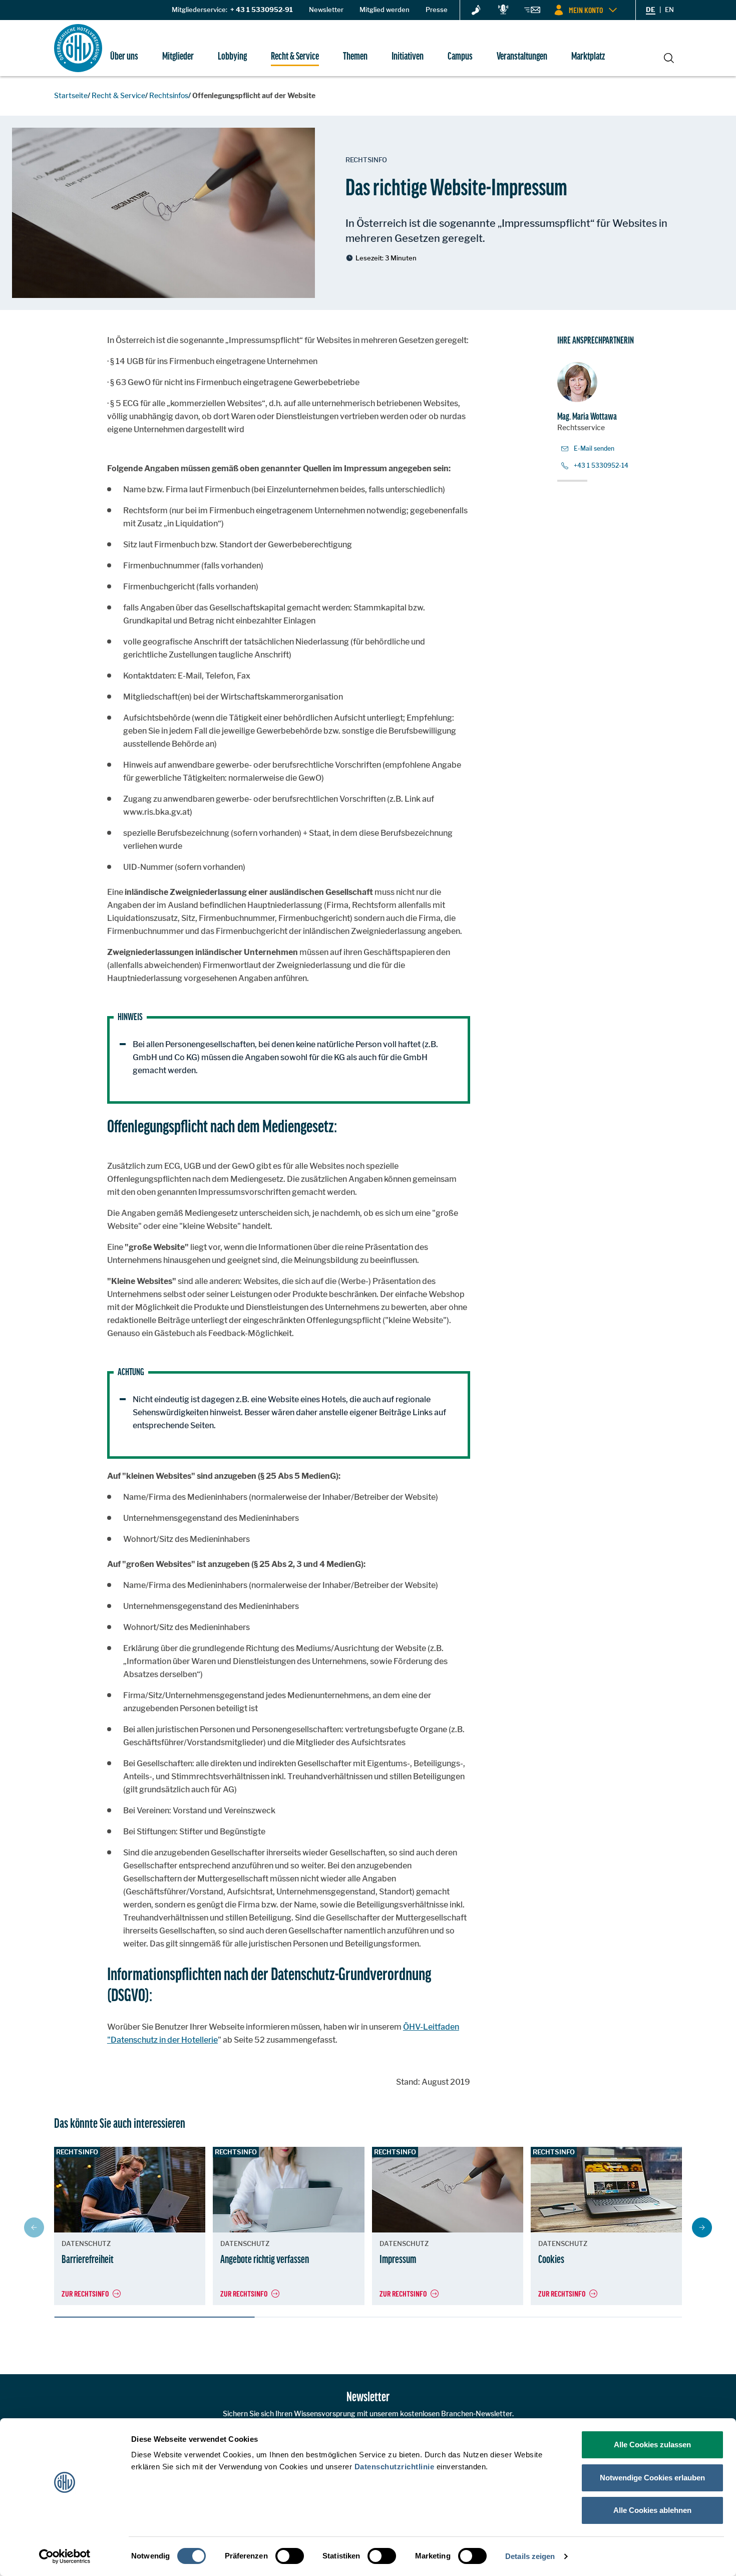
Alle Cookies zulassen (652, 2445)
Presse (437, 10)
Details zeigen (530, 2556)
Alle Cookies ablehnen (652, 2510)
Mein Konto (586, 10)
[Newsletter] (532, 12)
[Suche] (669, 57)
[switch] (290, 2556)
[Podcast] (503, 10)
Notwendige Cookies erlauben (652, 2478)
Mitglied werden (385, 10)
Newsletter (326, 10)
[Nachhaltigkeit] (476, 11)
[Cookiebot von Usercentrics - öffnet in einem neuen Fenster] (65, 2556)
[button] (702, 2227)
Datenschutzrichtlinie (395, 2467)
